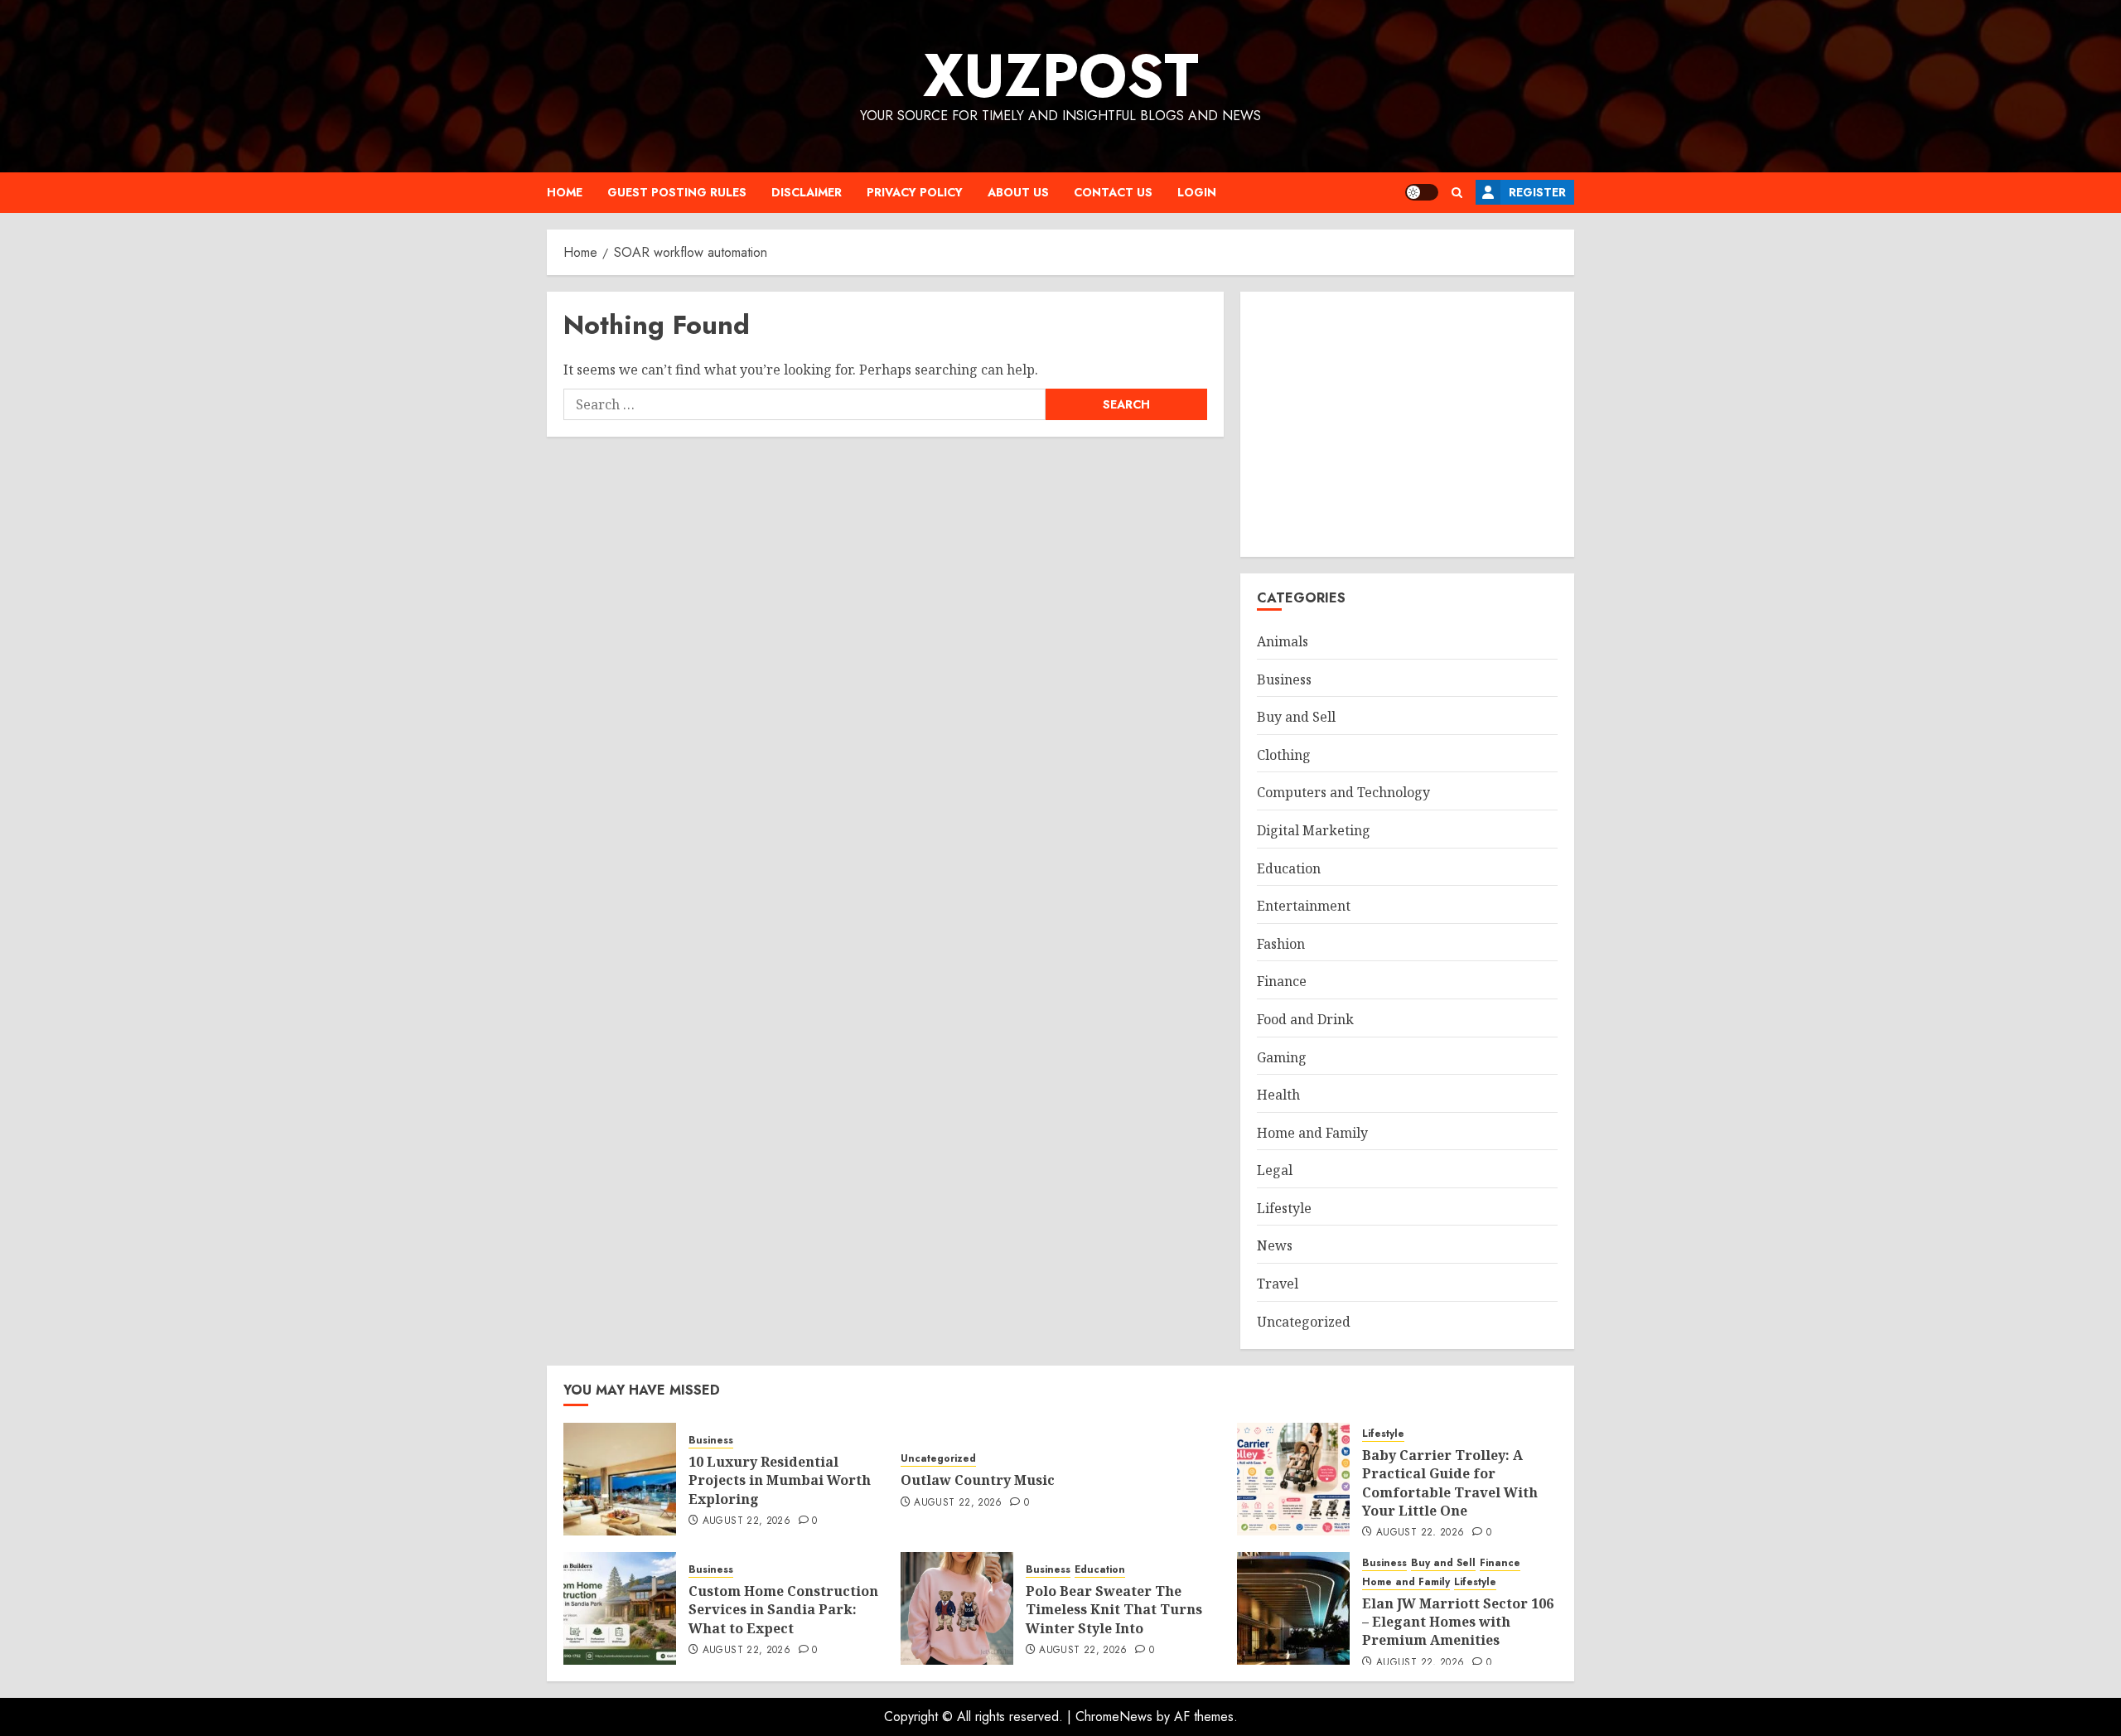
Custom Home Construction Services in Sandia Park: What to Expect (783, 1610)
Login (1197, 192)
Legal (1275, 1170)
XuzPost (1061, 75)
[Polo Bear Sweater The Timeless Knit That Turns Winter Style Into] (957, 1608)
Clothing (1284, 755)
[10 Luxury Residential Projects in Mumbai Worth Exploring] (620, 1479)
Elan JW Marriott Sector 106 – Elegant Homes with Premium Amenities (1458, 1622)
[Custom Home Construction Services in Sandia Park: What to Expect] (620, 1608)
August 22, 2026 (746, 1521)
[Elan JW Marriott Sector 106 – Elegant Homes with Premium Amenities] (1293, 1608)
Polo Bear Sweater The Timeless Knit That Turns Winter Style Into (1114, 1610)
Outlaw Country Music (978, 1480)
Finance (1282, 981)
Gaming (1282, 1057)
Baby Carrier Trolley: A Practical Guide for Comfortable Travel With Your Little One (1450, 1483)
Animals (1283, 641)
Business (1284, 679)
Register (1537, 192)
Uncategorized (1304, 1322)
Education (1289, 868)
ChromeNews (1114, 1717)
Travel (1278, 1284)
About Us (1018, 192)
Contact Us (1113, 192)
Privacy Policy (915, 192)
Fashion (1281, 944)
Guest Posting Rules (677, 192)
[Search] (1457, 193)
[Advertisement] (1407, 424)
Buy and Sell (1296, 717)
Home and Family (1312, 1133)
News (1275, 1245)
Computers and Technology (1343, 792)
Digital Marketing (1314, 830)
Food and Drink (1305, 1019)
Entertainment (1304, 906)
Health (1278, 1095)
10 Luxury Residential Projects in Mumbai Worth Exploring (780, 1480)
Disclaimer (807, 192)
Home (565, 192)
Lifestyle (1284, 1208)
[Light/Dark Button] (1422, 192)
